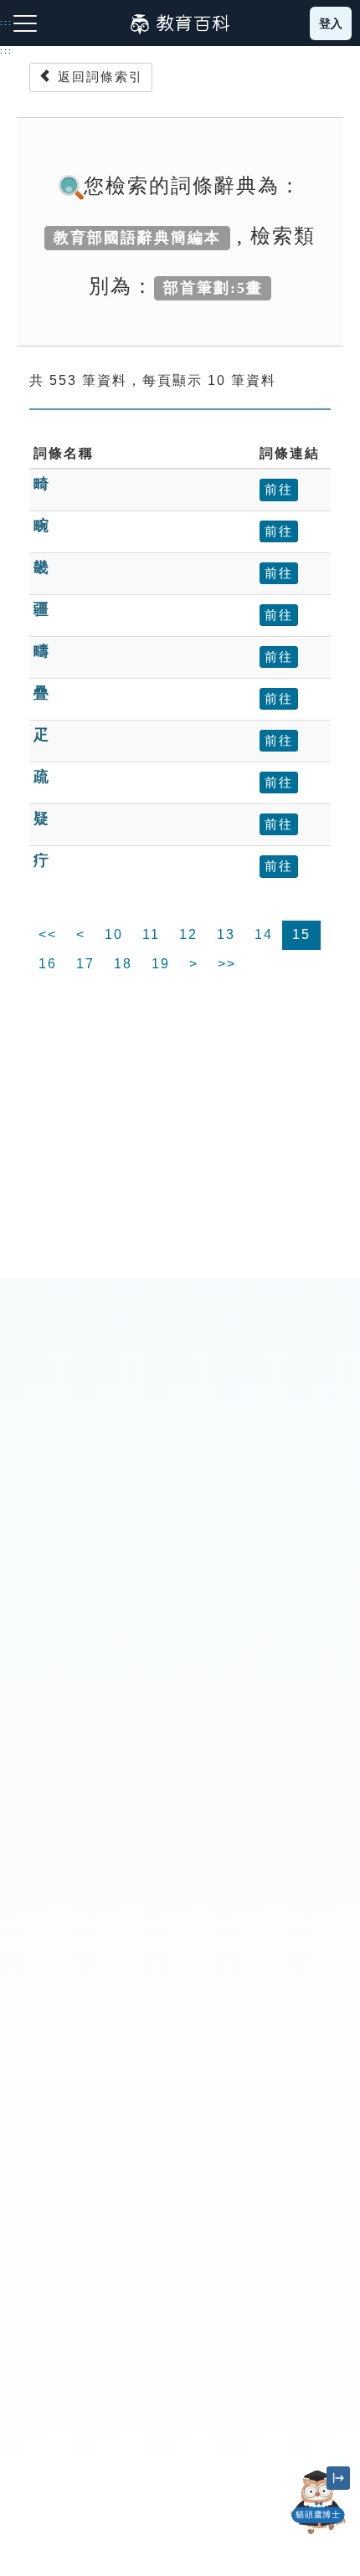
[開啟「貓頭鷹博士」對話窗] (318, 2502)
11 (151, 934)
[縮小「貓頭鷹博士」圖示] (338, 2478)
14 (264, 934)
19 (161, 964)
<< (48, 934)
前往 (279, 489)
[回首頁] (180, 23)
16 (48, 964)
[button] (318, 2534)
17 (85, 964)
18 (123, 964)
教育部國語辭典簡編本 (137, 238)
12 (188, 934)
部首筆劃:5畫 (213, 288)
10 (114, 934)
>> (227, 964)
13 (226, 934)
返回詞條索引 (98, 77)
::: (6, 51)
